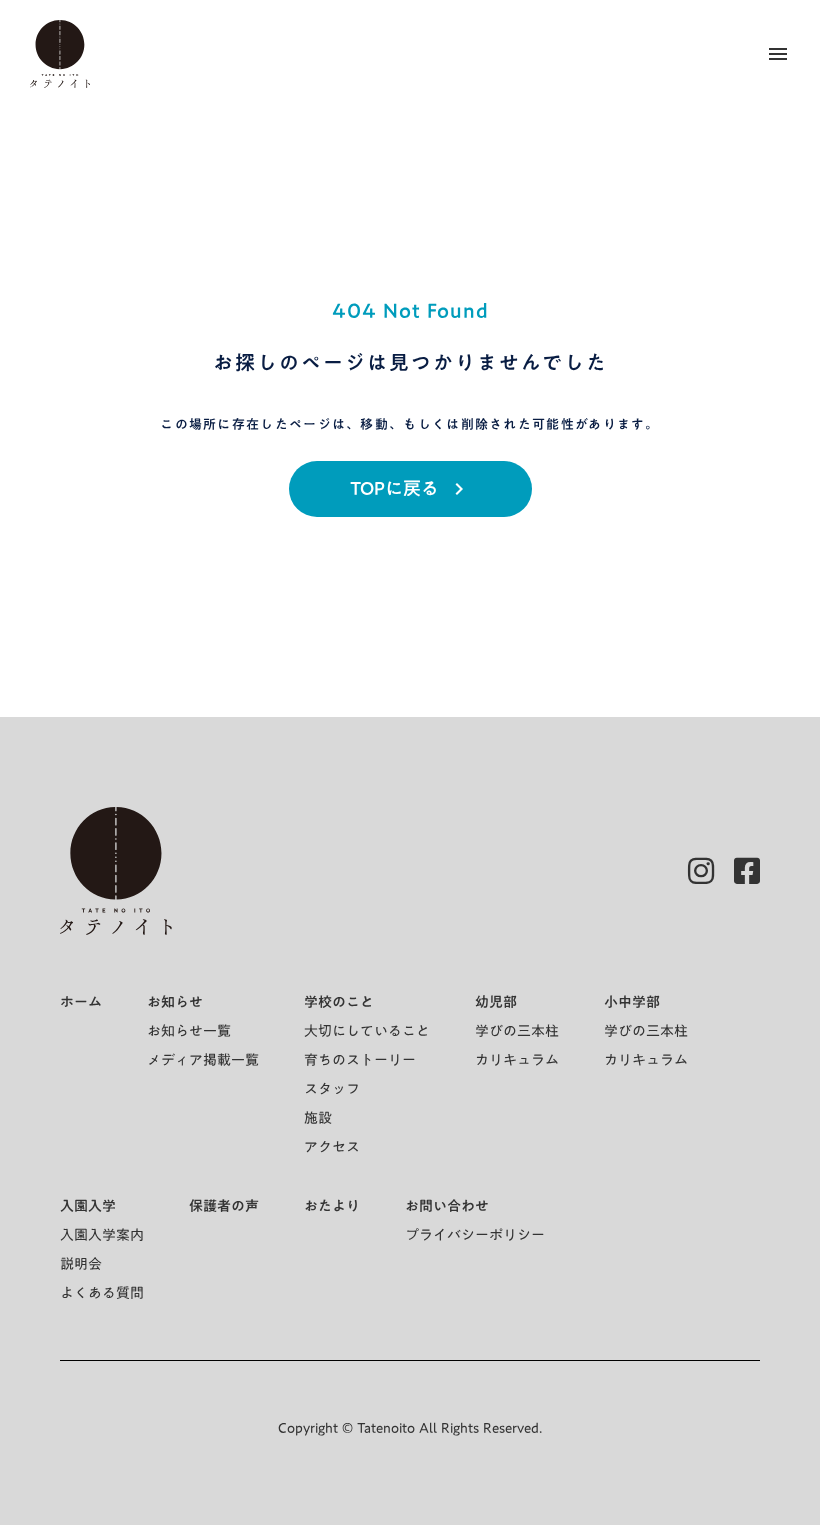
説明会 (81, 1264)
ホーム (81, 1002)
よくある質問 (102, 1293)
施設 (318, 1118)
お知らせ (175, 1002)
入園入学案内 (102, 1235)
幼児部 (496, 1002)
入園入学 (88, 1206)
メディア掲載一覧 (203, 1060)
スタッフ (332, 1089)
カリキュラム (517, 1060)
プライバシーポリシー (475, 1235)
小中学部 (632, 1002)
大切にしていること (367, 1031)
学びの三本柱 (517, 1031)
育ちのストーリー (360, 1060)
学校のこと (339, 1002)
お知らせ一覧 (189, 1031)
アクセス (332, 1147)
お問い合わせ (447, 1206)
